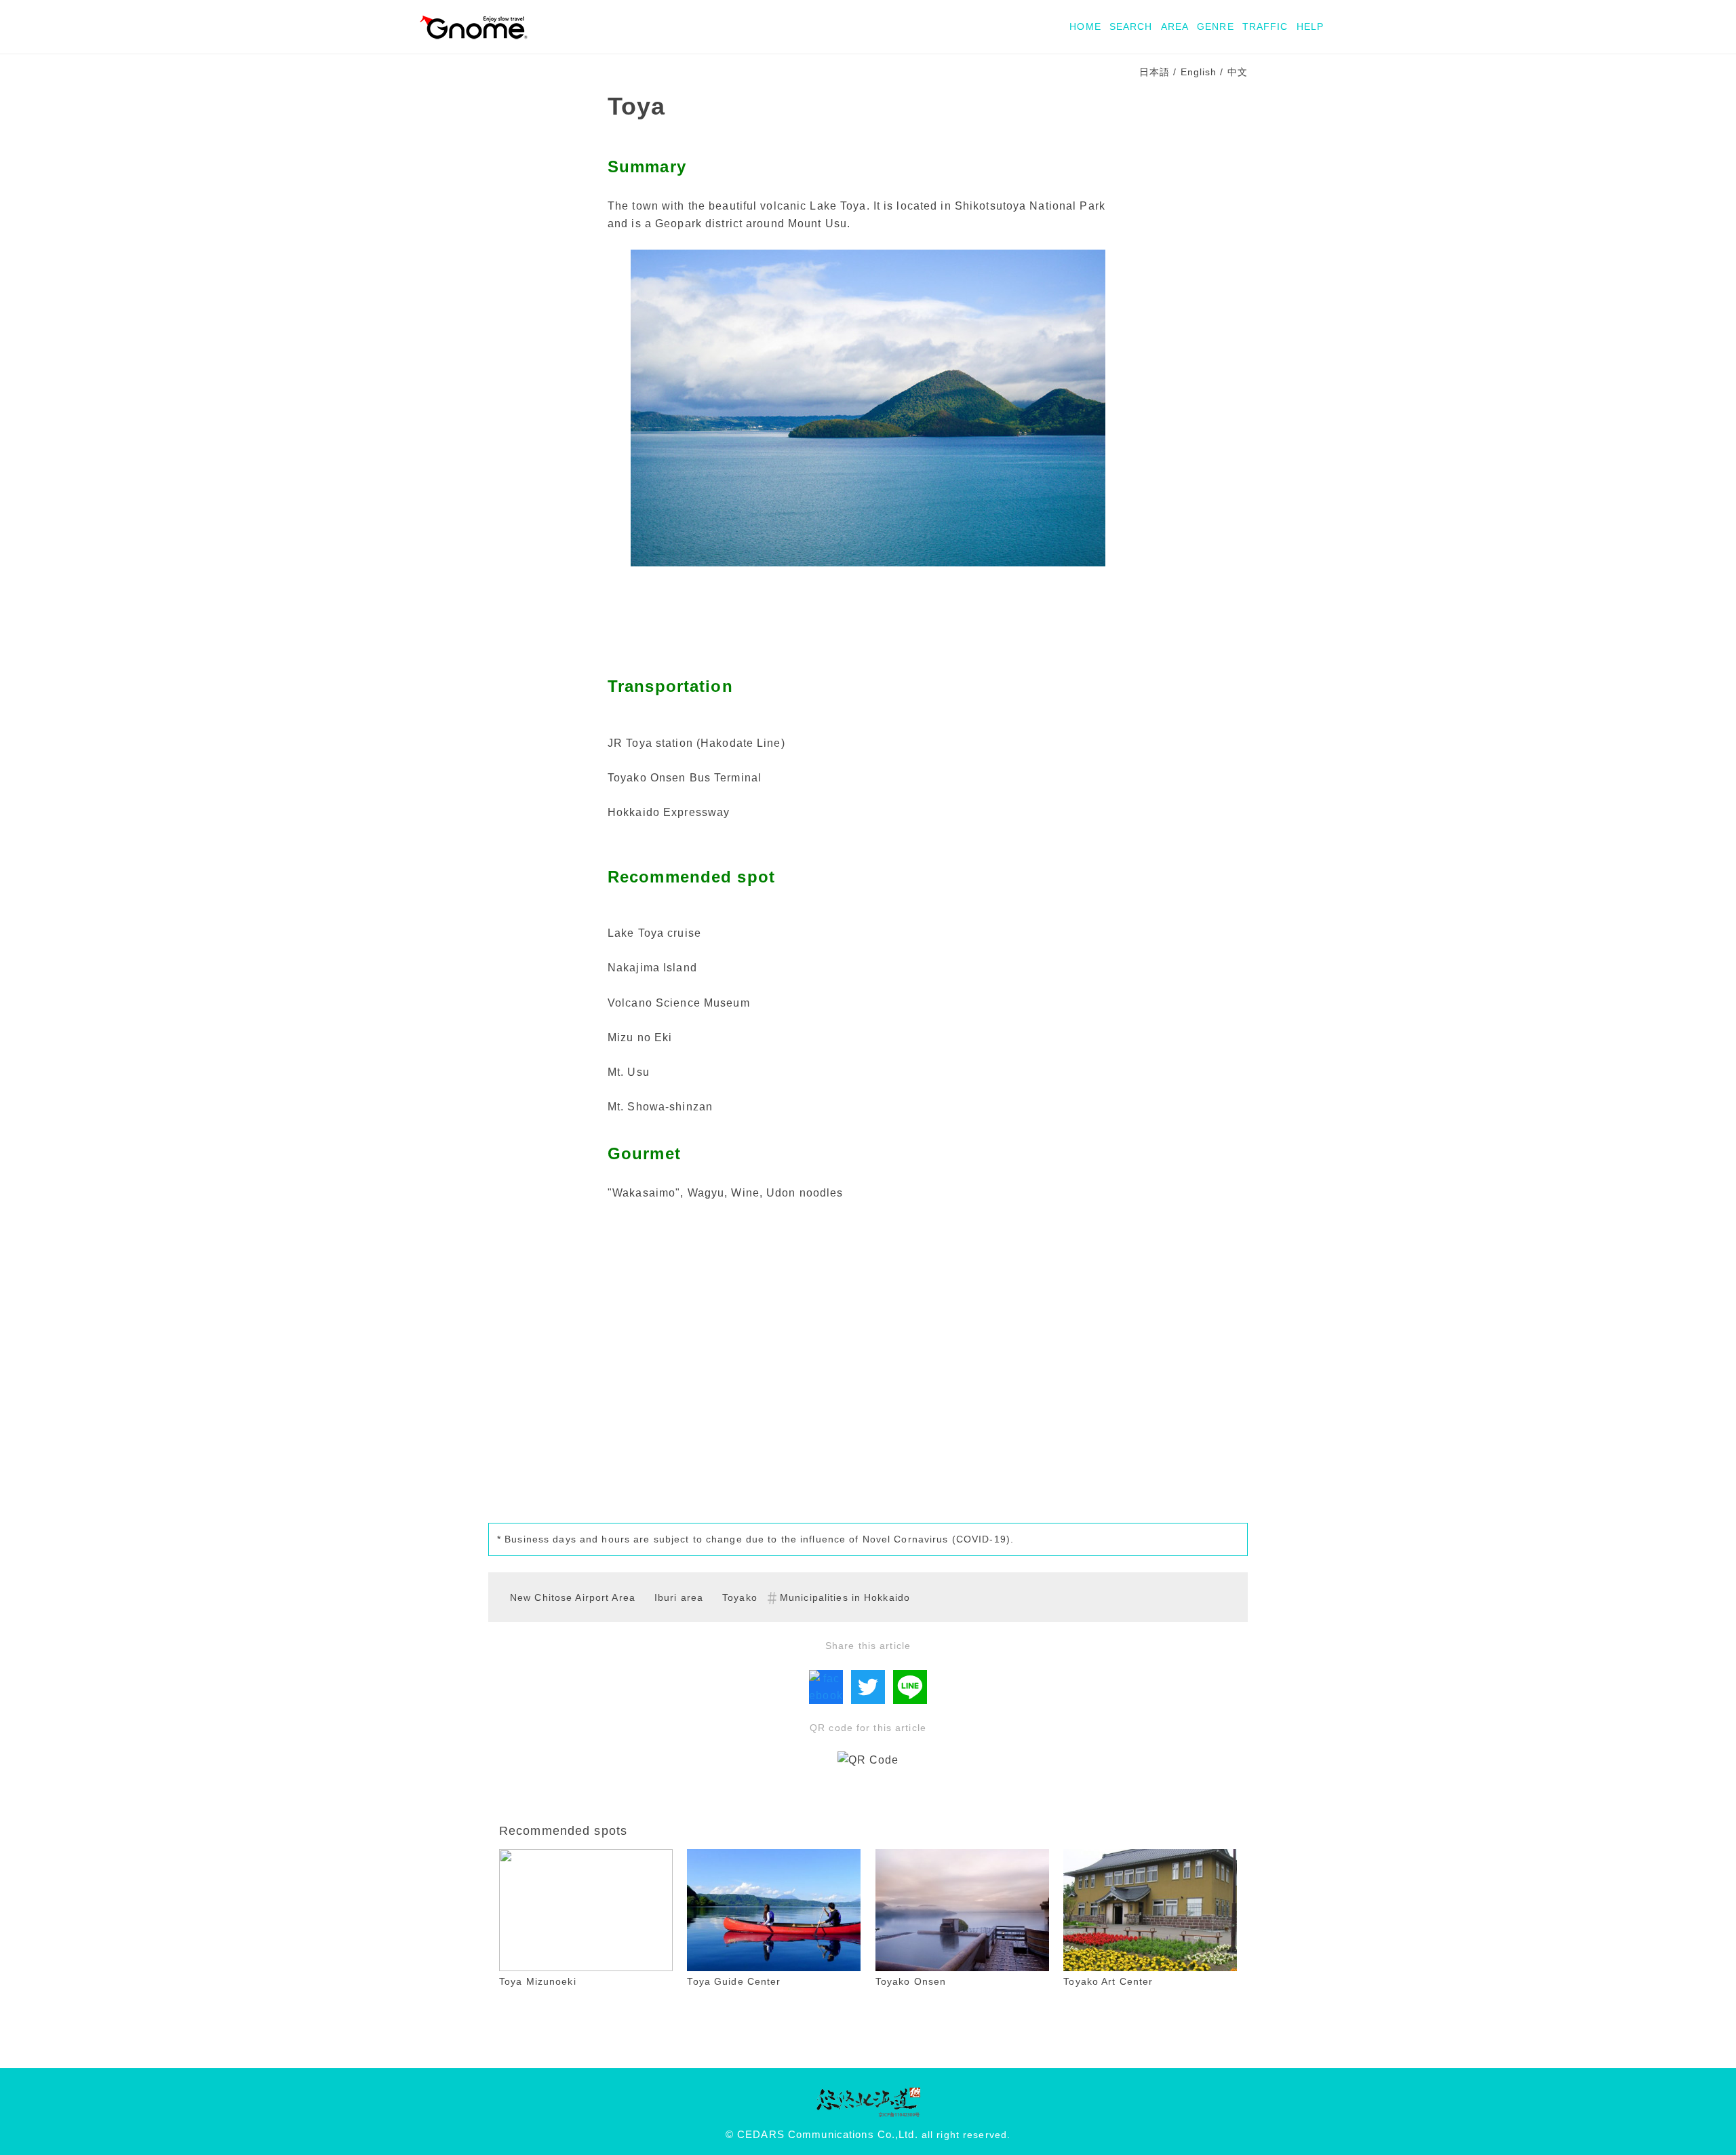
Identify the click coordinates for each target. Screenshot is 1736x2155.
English (1199, 72)
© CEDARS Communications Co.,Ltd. (822, 2135)
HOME (1085, 26)
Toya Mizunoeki (538, 1981)
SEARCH (1131, 26)
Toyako (740, 1597)
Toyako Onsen (911, 1981)
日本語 (1155, 72)
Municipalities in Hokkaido (845, 1597)
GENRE (1216, 26)
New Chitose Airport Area (573, 1597)
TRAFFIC (1265, 26)
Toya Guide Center (734, 1981)
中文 (1238, 72)
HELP (1310, 26)
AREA (1175, 26)
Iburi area (679, 1597)
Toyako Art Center (1108, 1981)
